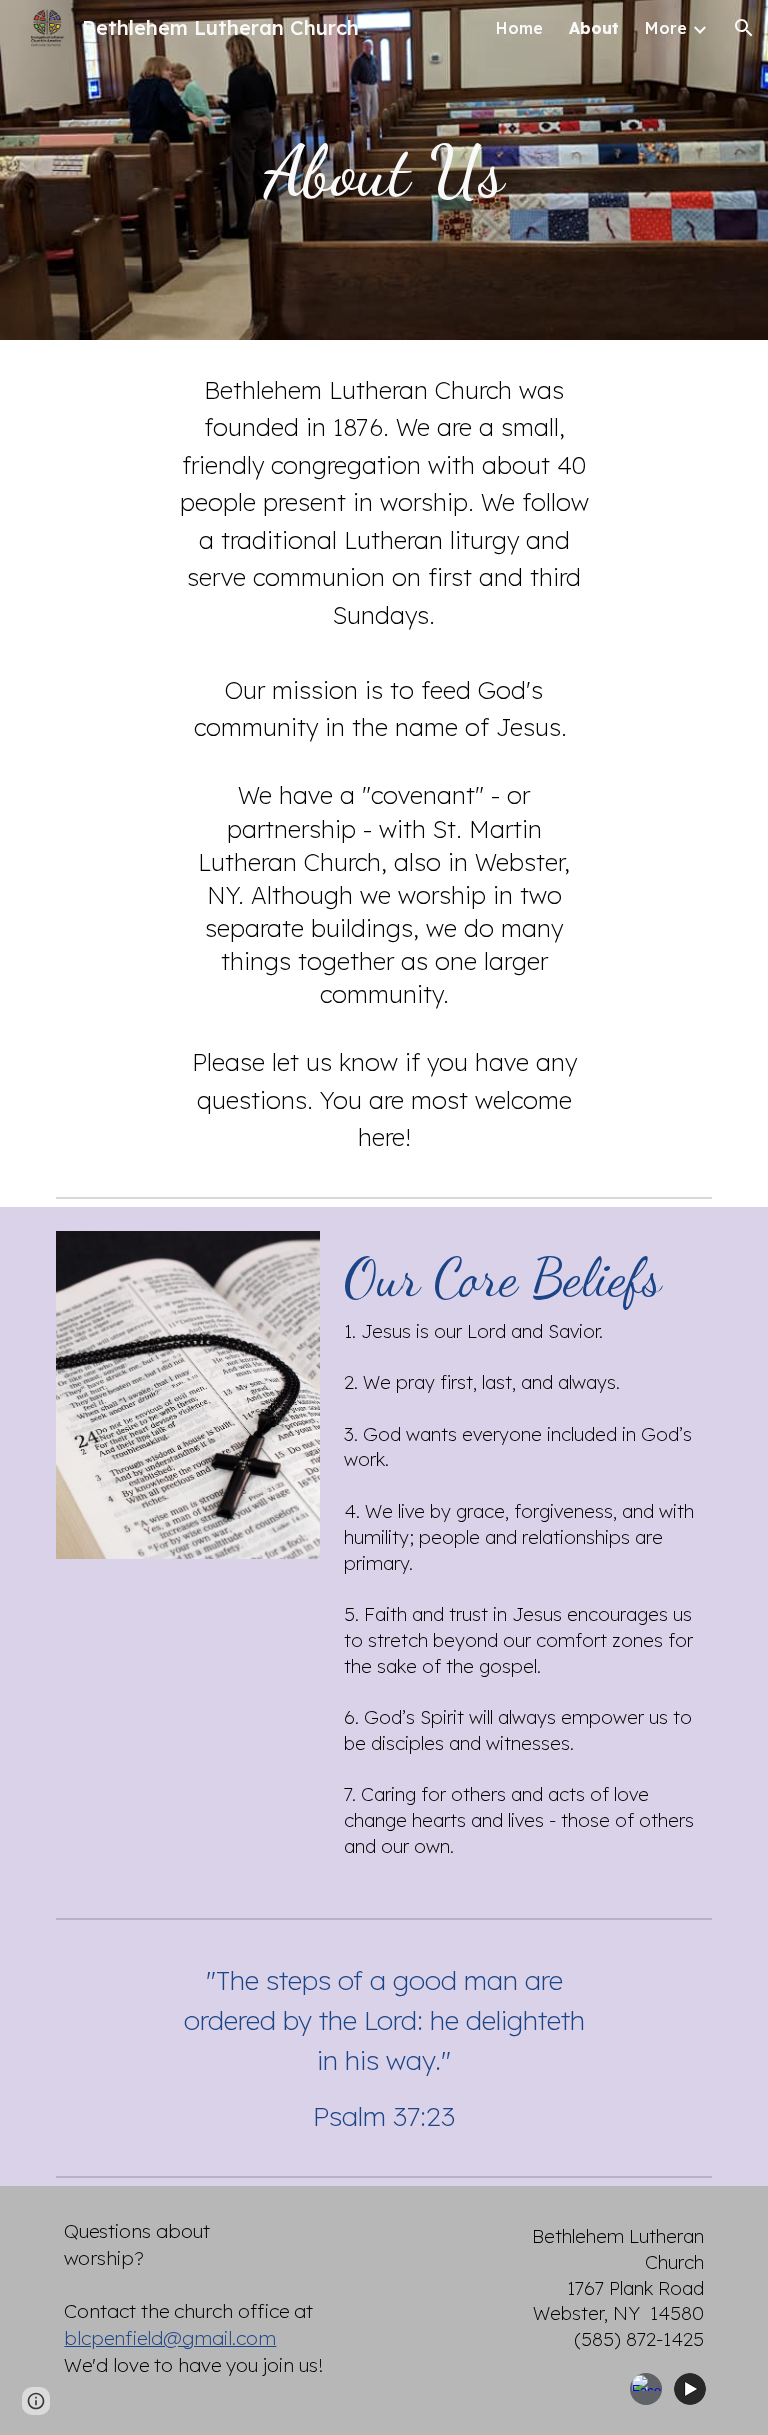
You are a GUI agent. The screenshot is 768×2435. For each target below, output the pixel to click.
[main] (383, 169)
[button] (744, 28)
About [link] (594, 28)
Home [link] (519, 28)
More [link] (666, 28)
